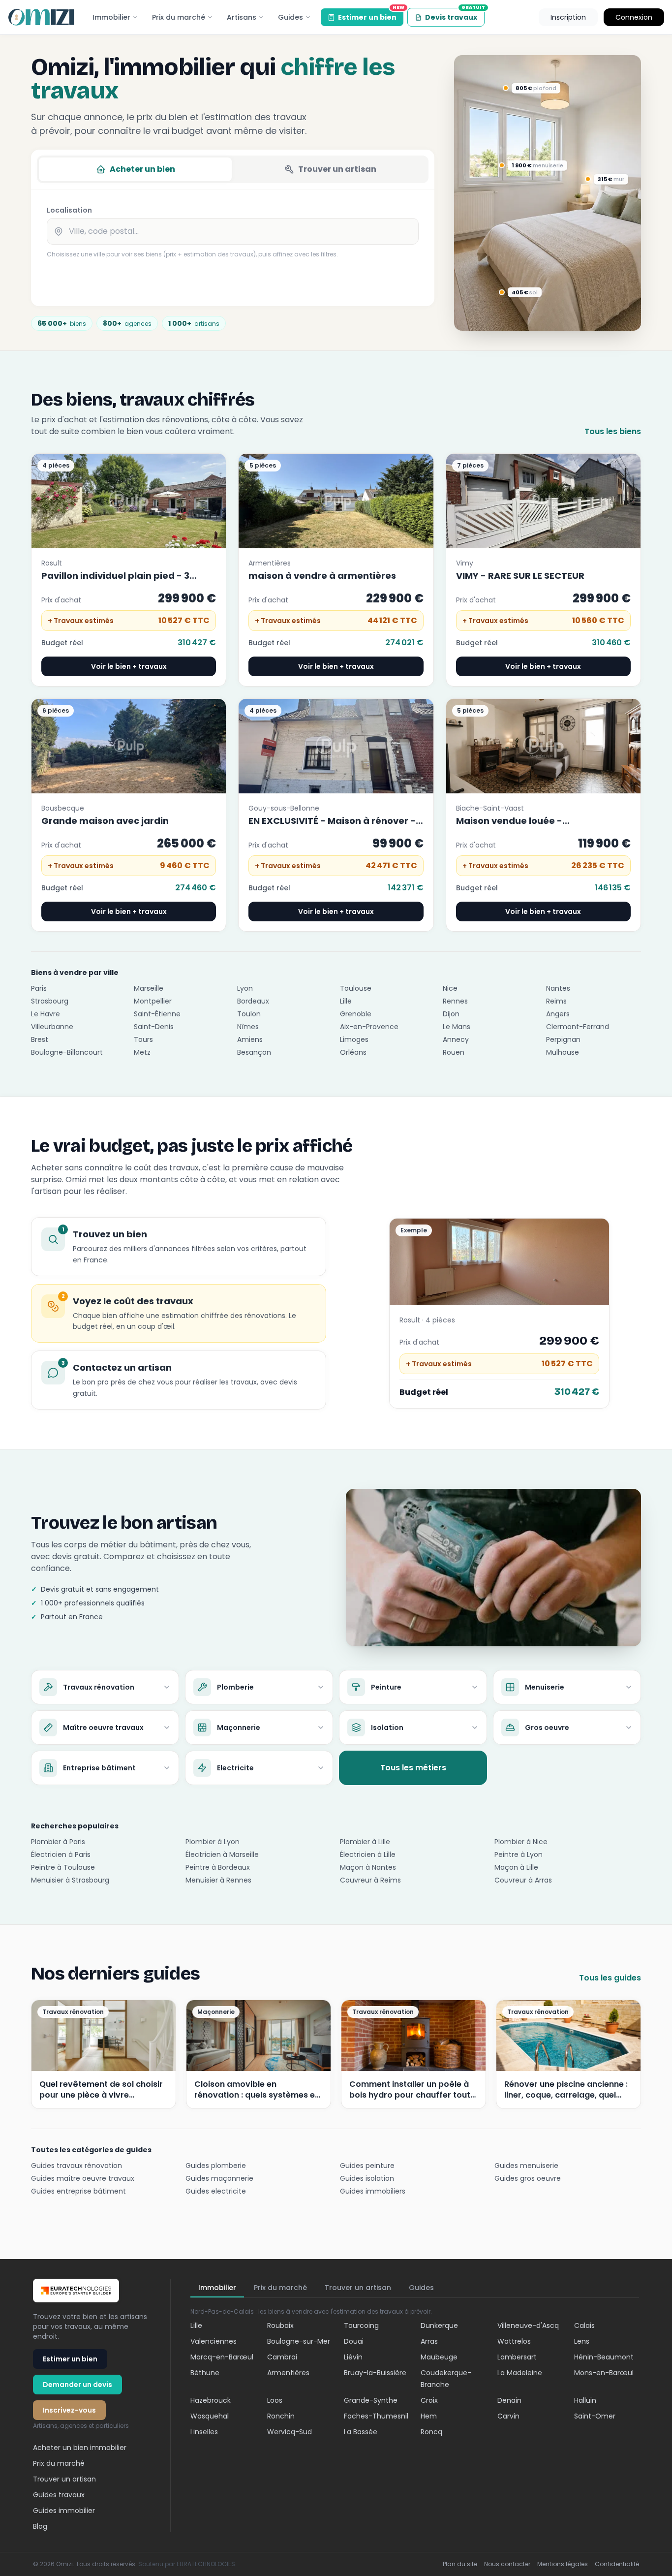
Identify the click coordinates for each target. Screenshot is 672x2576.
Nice (450, 988)
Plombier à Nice (521, 1842)
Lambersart (517, 2357)
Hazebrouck (211, 2400)
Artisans (242, 17)
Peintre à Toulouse (63, 1867)
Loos (275, 2400)
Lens (582, 2341)
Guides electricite (216, 2191)
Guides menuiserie (526, 2166)
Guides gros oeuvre (528, 2178)
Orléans (353, 1052)
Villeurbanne (52, 1027)
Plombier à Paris (58, 1842)
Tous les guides (610, 1978)
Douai (354, 2341)
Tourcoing (361, 2325)
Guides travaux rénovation (76, 2166)
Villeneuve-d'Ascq (528, 2325)
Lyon (245, 988)
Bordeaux (253, 1001)
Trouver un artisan (337, 169)
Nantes (558, 988)
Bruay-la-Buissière (375, 2373)
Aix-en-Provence (369, 1027)
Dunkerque (439, 2325)
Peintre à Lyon (519, 1854)
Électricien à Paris (61, 1854)
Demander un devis (77, 2385)
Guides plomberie (216, 2166)
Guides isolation (367, 2178)
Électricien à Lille (368, 1854)
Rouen (454, 1052)
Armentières (288, 2373)
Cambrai (282, 2357)
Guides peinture (367, 2166)
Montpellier (153, 1001)
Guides (290, 17)
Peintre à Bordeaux (218, 1867)
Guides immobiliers (373, 2191)
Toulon (249, 1014)
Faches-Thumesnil (376, 2416)
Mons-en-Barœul (604, 2373)
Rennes (455, 1001)
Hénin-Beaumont (604, 2357)
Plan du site (460, 2564)
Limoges (354, 1039)
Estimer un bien (371, 15)
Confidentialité (617, 2564)
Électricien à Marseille (222, 1854)
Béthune (205, 2373)
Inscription (568, 17)
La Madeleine (520, 2373)
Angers (558, 1014)
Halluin (585, 2400)
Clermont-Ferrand (578, 1027)
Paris (39, 988)
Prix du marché (179, 17)
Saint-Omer (595, 2416)
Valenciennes (214, 2341)
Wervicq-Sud (290, 2432)
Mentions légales (563, 2564)
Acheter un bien (142, 169)
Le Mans (457, 1027)
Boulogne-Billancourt (67, 1052)
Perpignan (563, 1039)
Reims (556, 1001)
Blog (40, 2526)
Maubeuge (439, 2357)
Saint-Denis (154, 1027)
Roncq (431, 2432)
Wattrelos (514, 2341)
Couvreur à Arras (523, 1880)
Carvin (508, 2416)
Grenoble (356, 1014)
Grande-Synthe (371, 2400)
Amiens (250, 1039)
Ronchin (281, 2416)
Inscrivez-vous (69, 2410)
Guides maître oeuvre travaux (83, 2178)
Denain (509, 2400)
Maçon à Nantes (368, 1867)
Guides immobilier (64, 2511)
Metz (142, 1052)
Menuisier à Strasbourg (70, 1880)
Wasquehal (210, 2416)
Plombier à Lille (365, 1842)
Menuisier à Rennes (218, 1880)
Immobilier (111, 17)
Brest (40, 1039)
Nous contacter (507, 2564)
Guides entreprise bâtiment (78, 2191)
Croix (429, 2400)
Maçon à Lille (516, 1867)
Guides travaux (59, 2495)
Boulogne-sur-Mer (299, 2341)
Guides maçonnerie (219, 2178)
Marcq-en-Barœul (222, 2357)
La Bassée (361, 2432)
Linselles (204, 2432)
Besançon (254, 1052)
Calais (584, 2325)
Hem (429, 2416)
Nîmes (248, 1027)
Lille (346, 1001)
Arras (429, 2341)
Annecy (456, 1039)
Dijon (451, 1014)
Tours (143, 1039)
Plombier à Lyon (213, 1842)
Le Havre (46, 1014)
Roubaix (280, 2325)
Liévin (353, 2357)
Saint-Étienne (157, 1014)
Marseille (149, 988)
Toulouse (356, 988)
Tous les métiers (413, 1768)
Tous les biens (613, 431)
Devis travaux (455, 15)
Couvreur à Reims (370, 1880)
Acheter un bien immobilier (80, 2448)
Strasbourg (50, 1001)
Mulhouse (563, 1052)
